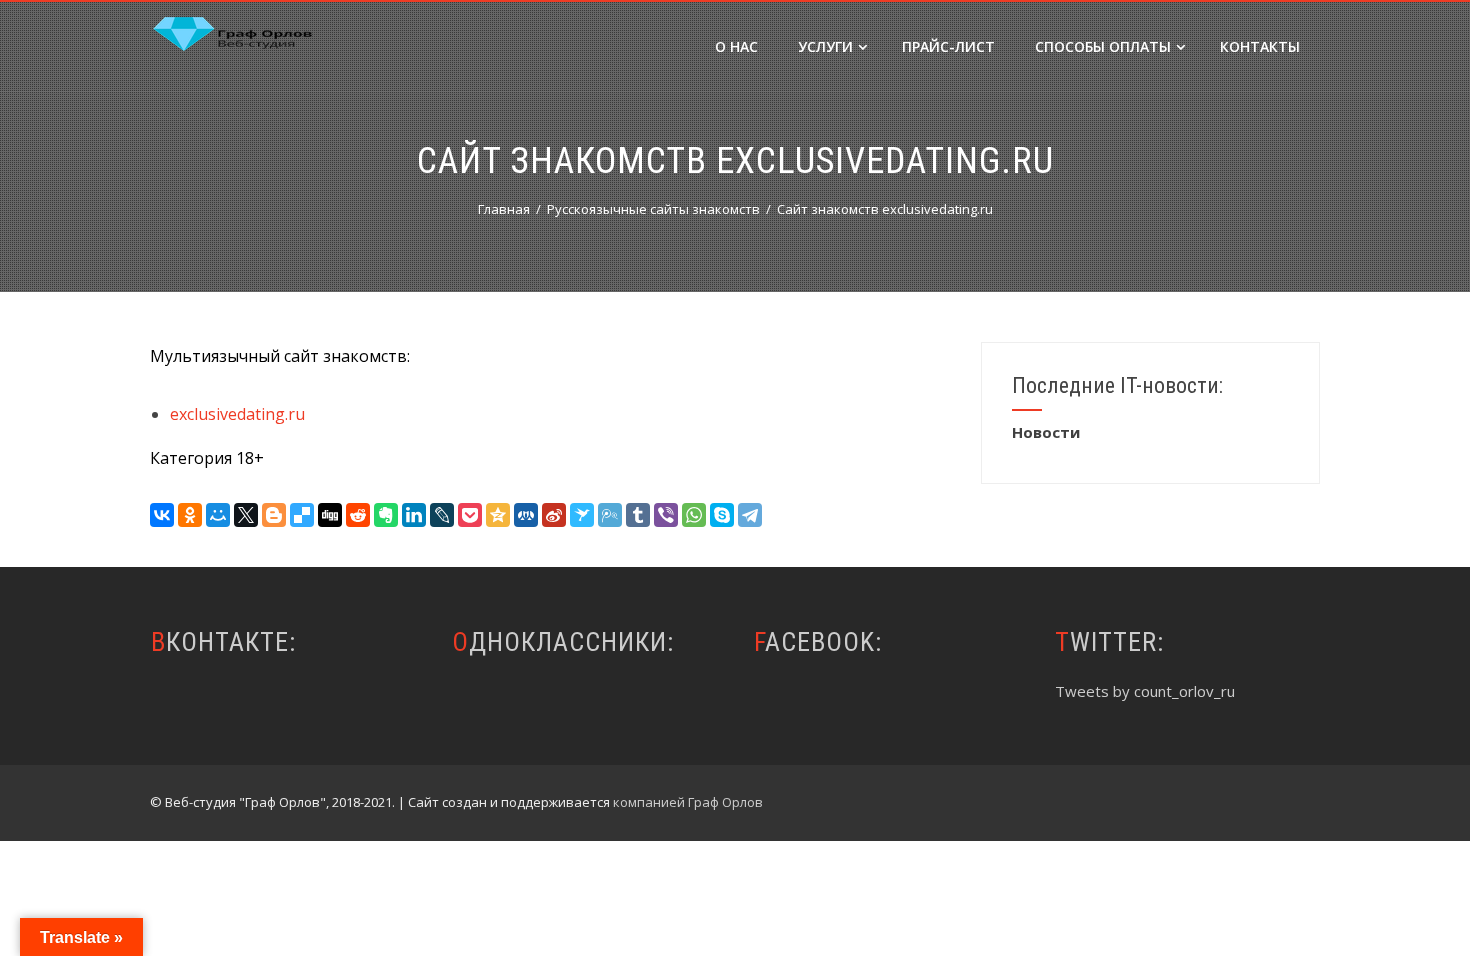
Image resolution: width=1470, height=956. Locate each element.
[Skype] (722, 515)
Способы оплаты (1103, 46)
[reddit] (358, 515)
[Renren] (526, 515)
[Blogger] (274, 515)
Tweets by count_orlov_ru (1145, 691)
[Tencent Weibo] (610, 515)
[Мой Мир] (218, 515)
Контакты (1260, 46)
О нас (736, 46)
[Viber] (666, 515)
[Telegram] (750, 515)
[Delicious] (302, 515)
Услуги (825, 46)
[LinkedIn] (414, 515)
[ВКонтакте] (162, 515)
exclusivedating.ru (237, 414)
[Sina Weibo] (554, 515)
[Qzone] (498, 515)
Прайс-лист (948, 46)
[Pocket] (470, 515)
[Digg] (330, 515)
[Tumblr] (638, 515)
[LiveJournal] (442, 515)
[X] (246, 515)
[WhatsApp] (694, 515)
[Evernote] (386, 515)
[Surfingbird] (582, 515)
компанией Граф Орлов (688, 802)
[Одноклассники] (190, 515)
